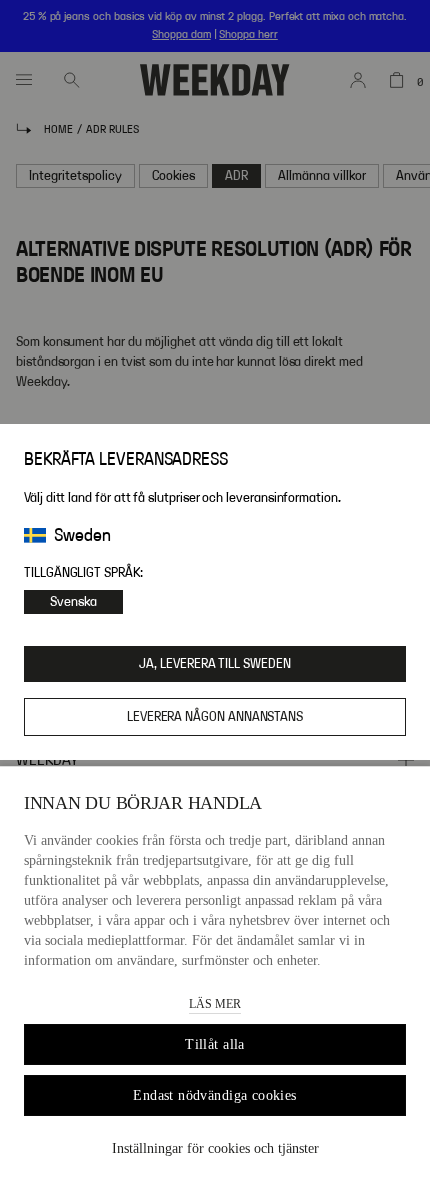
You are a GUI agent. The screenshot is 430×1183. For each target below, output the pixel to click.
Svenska (73, 602)
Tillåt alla (215, 1044)
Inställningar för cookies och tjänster (215, 1148)
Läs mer (215, 1004)
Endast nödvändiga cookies (215, 1095)
